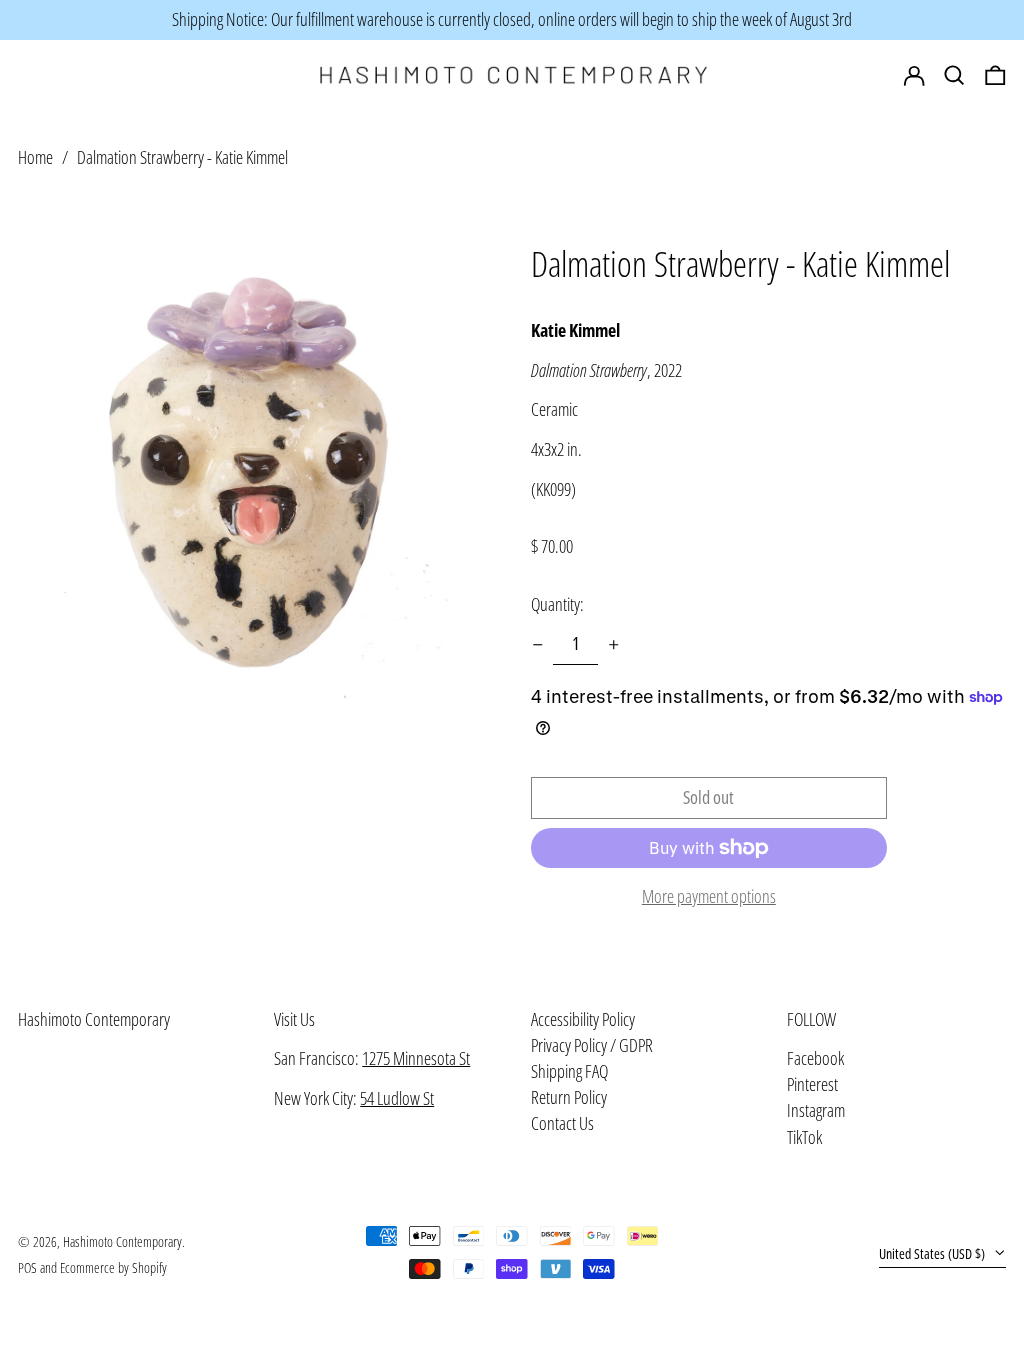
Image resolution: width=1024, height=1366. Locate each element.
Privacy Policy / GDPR (592, 1045)
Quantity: (557, 604)
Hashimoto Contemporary (94, 1019)
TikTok (804, 1138)
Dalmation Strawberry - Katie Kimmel (182, 157)
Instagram (816, 1111)
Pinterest (812, 1085)
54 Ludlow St (397, 1098)
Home (35, 157)
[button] (995, 76)
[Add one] (614, 645)
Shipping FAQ (569, 1071)
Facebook (815, 1059)
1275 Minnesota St (416, 1058)
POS (27, 1267)
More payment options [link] (709, 897)
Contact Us (562, 1123)
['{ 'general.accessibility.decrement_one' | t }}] (538, 645)
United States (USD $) (933, 1253)
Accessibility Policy (583, 1019)
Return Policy (569, 1097)
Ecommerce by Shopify (113, 1267)
